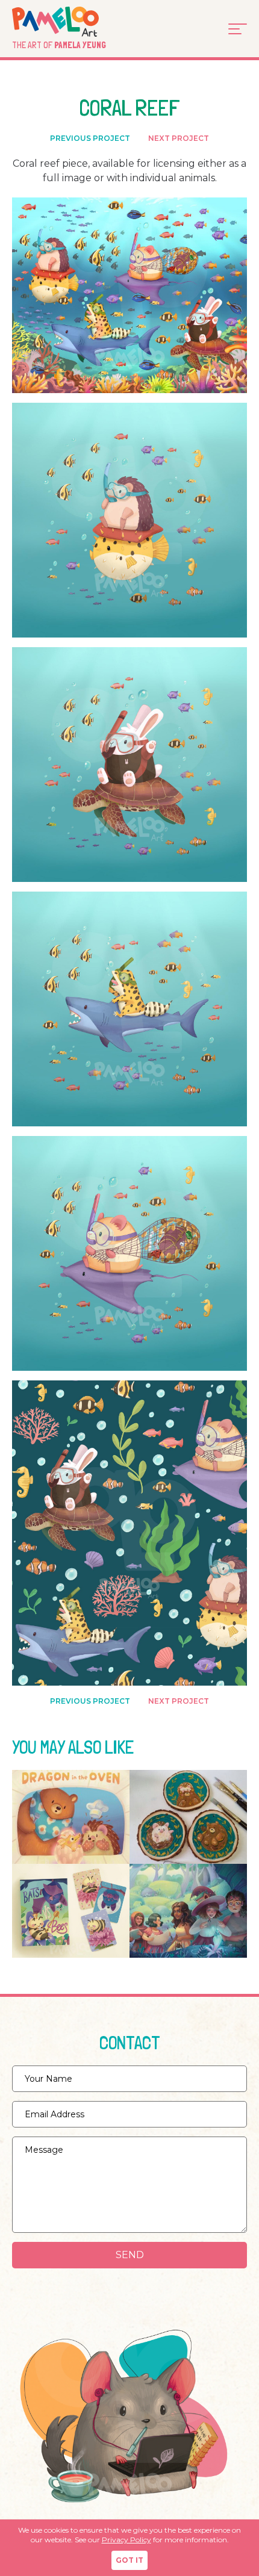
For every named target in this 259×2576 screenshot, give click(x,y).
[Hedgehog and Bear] (188, 1817)
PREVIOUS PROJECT (90, 138)
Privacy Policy (126, 2540)
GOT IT (129, 2560)
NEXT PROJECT (179, 138)
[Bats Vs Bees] (71, 1911)
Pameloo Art (73, 22)
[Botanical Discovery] (188, 1911)
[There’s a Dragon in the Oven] (71, 1817)
